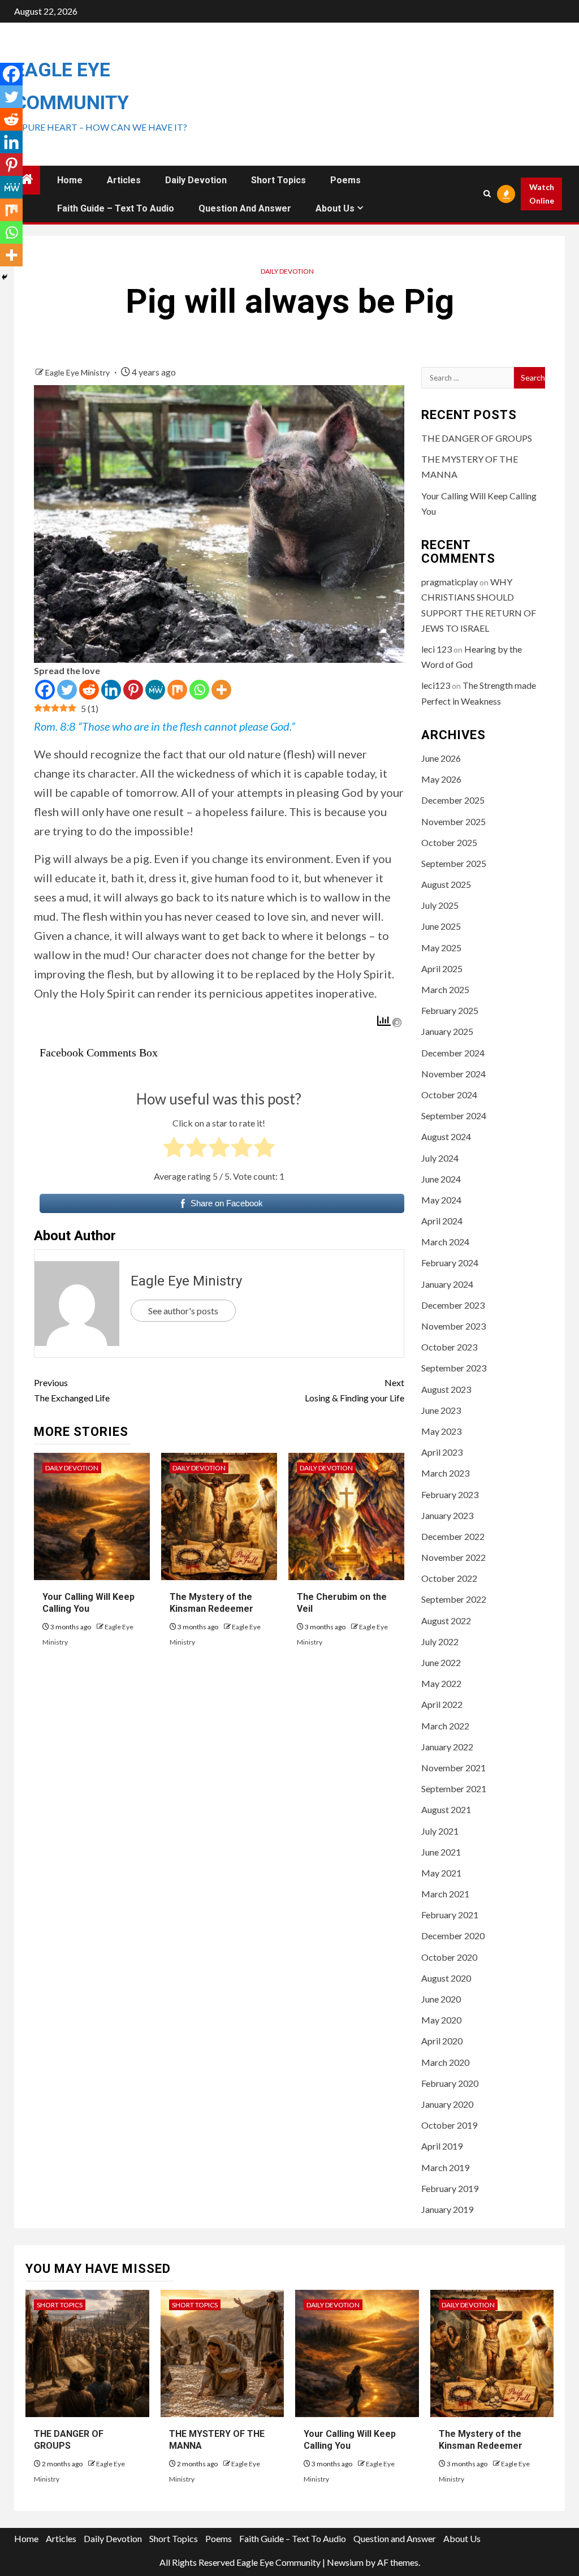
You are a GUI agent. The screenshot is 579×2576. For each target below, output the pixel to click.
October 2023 (449, 1347)
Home (70, 180)
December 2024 (453, 1053)
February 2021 (450, 1915)
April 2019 (442, 2146)
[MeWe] (155, 690)
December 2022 (453, 1536)
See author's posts (183, 1311)
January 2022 (447, 1747)
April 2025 (442, 968)
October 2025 (449, 842)
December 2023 (453, 1305)
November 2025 (453, 821)
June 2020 (441, 1999)
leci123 (436, 685)
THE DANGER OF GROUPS (477, 438)
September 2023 (454, 1368)
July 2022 (440, 1641)
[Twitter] (67, 690)
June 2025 (441, 926)
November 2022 (453, 1557)
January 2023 (447, 1515)
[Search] (487, 194)
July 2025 (440, 905)
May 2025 (441, 948)
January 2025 (447, 1031)
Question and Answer (245, 208)
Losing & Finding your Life (354, 1390)
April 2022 (442, 1704)
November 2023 (453, 1326)
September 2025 (454, 863)
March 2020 (445, 2062)
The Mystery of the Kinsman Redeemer (481, 2440)
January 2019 (447, 2209)
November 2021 (453, 1768)
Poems (345, 180)
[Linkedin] (111, 690)
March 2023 (445, 1473)
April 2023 (442, 1452)
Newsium (345, 2562)
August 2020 (446, 1978)
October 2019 (449, 2125)
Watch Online (542, 194)
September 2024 (454, 1116)
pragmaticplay (450, 582)
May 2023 (441, 1431)
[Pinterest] (133, 690)
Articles (124, 180)
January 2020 (447, 2104)
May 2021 (441, 1873)
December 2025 (453, 800)
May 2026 (441, 779)
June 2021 (441, 1852)
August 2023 (446, 1389)
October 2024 (449, 1095)
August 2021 (446, 1809)
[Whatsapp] (199, 690)
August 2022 (446, 1621)
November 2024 (453, 1074)
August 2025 (446, 884)
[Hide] (5, 277)
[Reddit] (89, 690)
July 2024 (440, 1158)
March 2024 (445, 1242)
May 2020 (441, 2020)
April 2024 (442, 1221)
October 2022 (449, 1578)
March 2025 (445, 989)
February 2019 (450, 2188)
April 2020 (442, 2041)
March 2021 (445, 1894)
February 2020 (450, 2083)
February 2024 (450, 1263)
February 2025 (450, 1010)
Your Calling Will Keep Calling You (350, 2440)
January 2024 (447, 1284)
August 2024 (446, 1136)
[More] (221, 690)
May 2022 (441, 1683)
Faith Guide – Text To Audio (116, 208)
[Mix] (177, 690)
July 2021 (440, 1831)
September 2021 (454, 1788)
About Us (335, 208)
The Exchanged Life (72, 1390)
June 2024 (441, 1179)
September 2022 (454, 1599)
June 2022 (441, 1662)
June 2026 (441, 758)
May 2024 (441, 1200)
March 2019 (445, 2167)
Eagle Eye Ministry (78, 372)
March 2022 (445, 1726)
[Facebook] (45, 690)
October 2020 (449, 1957)
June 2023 (441, 1410)
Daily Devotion (196, 180)
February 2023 (450, 1494)
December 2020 (453, 1936)
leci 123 (437, 649)
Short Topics (278, 180)
